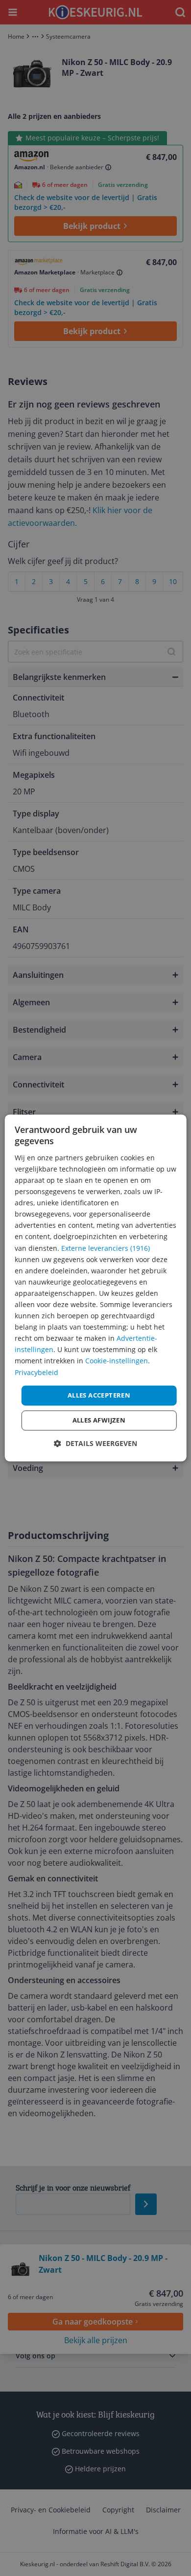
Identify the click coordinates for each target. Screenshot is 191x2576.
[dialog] (96, 1288)
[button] (95, 1444)
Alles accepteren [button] (99, 1395)
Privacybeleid (36, 1372)
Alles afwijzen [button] (99, 1421)
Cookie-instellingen (117, 1361)
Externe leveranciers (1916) (106, 1248)
